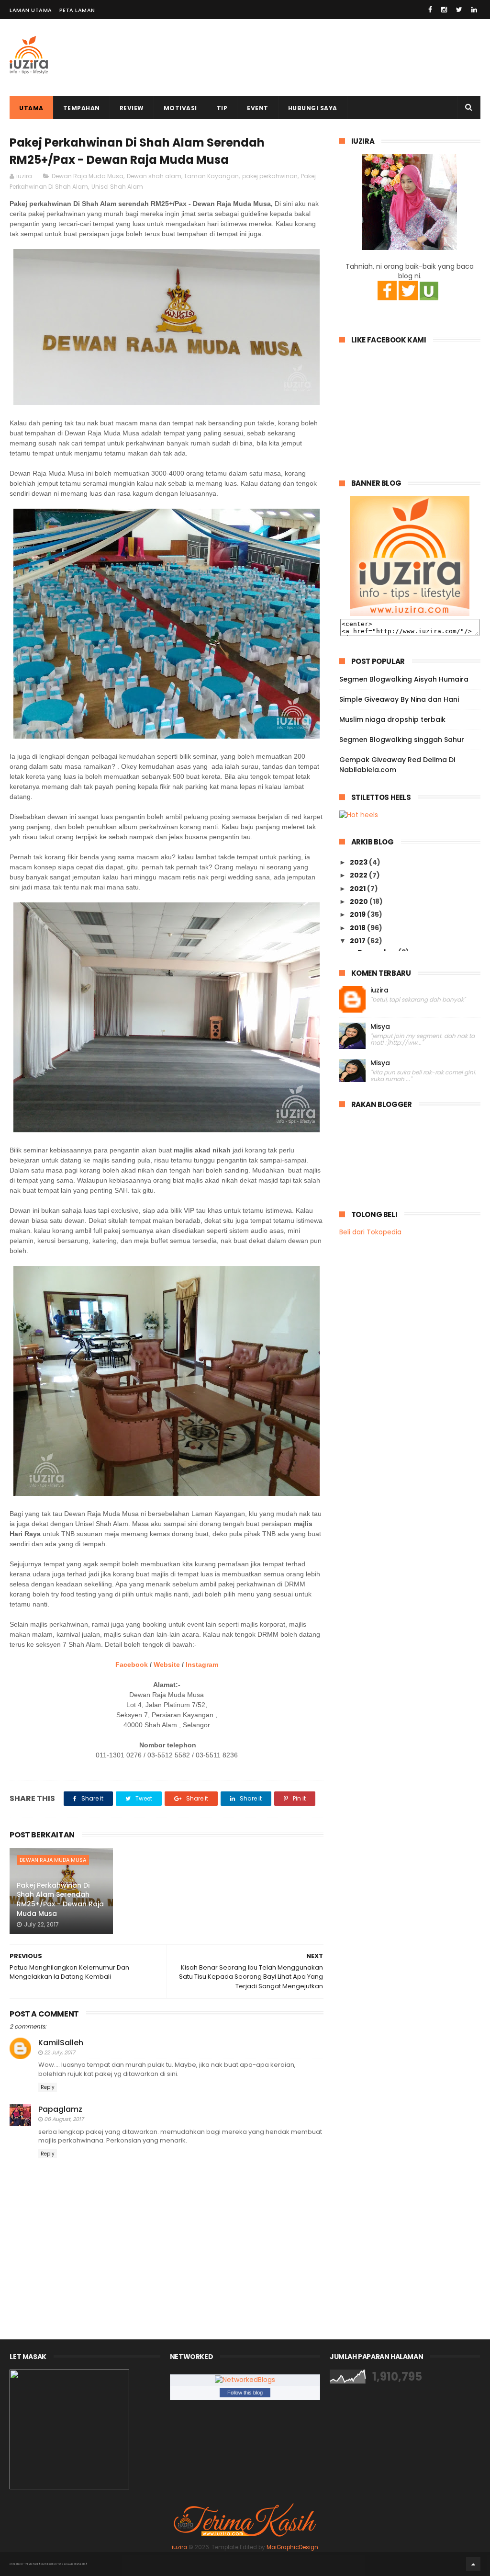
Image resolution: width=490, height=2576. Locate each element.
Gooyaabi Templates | (73, 2564)
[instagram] (444, 10)
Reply (48, 2087)
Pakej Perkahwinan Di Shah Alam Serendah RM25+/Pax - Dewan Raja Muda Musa (60, 1899)
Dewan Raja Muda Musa (88, 176)
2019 (358, 914)
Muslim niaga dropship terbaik (392, 719)
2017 (358, 941)
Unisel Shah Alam (117, 187)
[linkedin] (474, 10)
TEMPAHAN (82, 108)
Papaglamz (60, 2109)
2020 (360, 901)
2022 (359, 875)
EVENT (258, 108)
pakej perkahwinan (270, 176)
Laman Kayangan (212, 176)
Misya (380, 1027)
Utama (31, 108)
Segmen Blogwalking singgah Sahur (402, 740)
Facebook (132, 1664)
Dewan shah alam (154, 176)
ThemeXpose (32, 2564)
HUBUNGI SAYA (313, 108)
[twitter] (459, 10)
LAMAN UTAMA (31, 10)
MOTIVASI (180, 108)
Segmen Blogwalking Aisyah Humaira (404, 679)
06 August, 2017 (64, 2119)
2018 (358, 928)
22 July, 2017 (60, 2052)
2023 (359, 862)
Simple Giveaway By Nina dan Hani (399, 699)
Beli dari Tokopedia (370, 1232)
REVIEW (132, 108)
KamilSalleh (61, 2043)
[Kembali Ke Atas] (473, 2564)
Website (167, 1664)
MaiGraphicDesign (292, 2547)
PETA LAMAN (77, 10)
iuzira (379, 990)
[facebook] (430, 10)
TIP (222, 108)
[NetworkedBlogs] (245, 2380)
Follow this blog (245, 2393)
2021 (358, 889)
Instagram (202, 1664)
